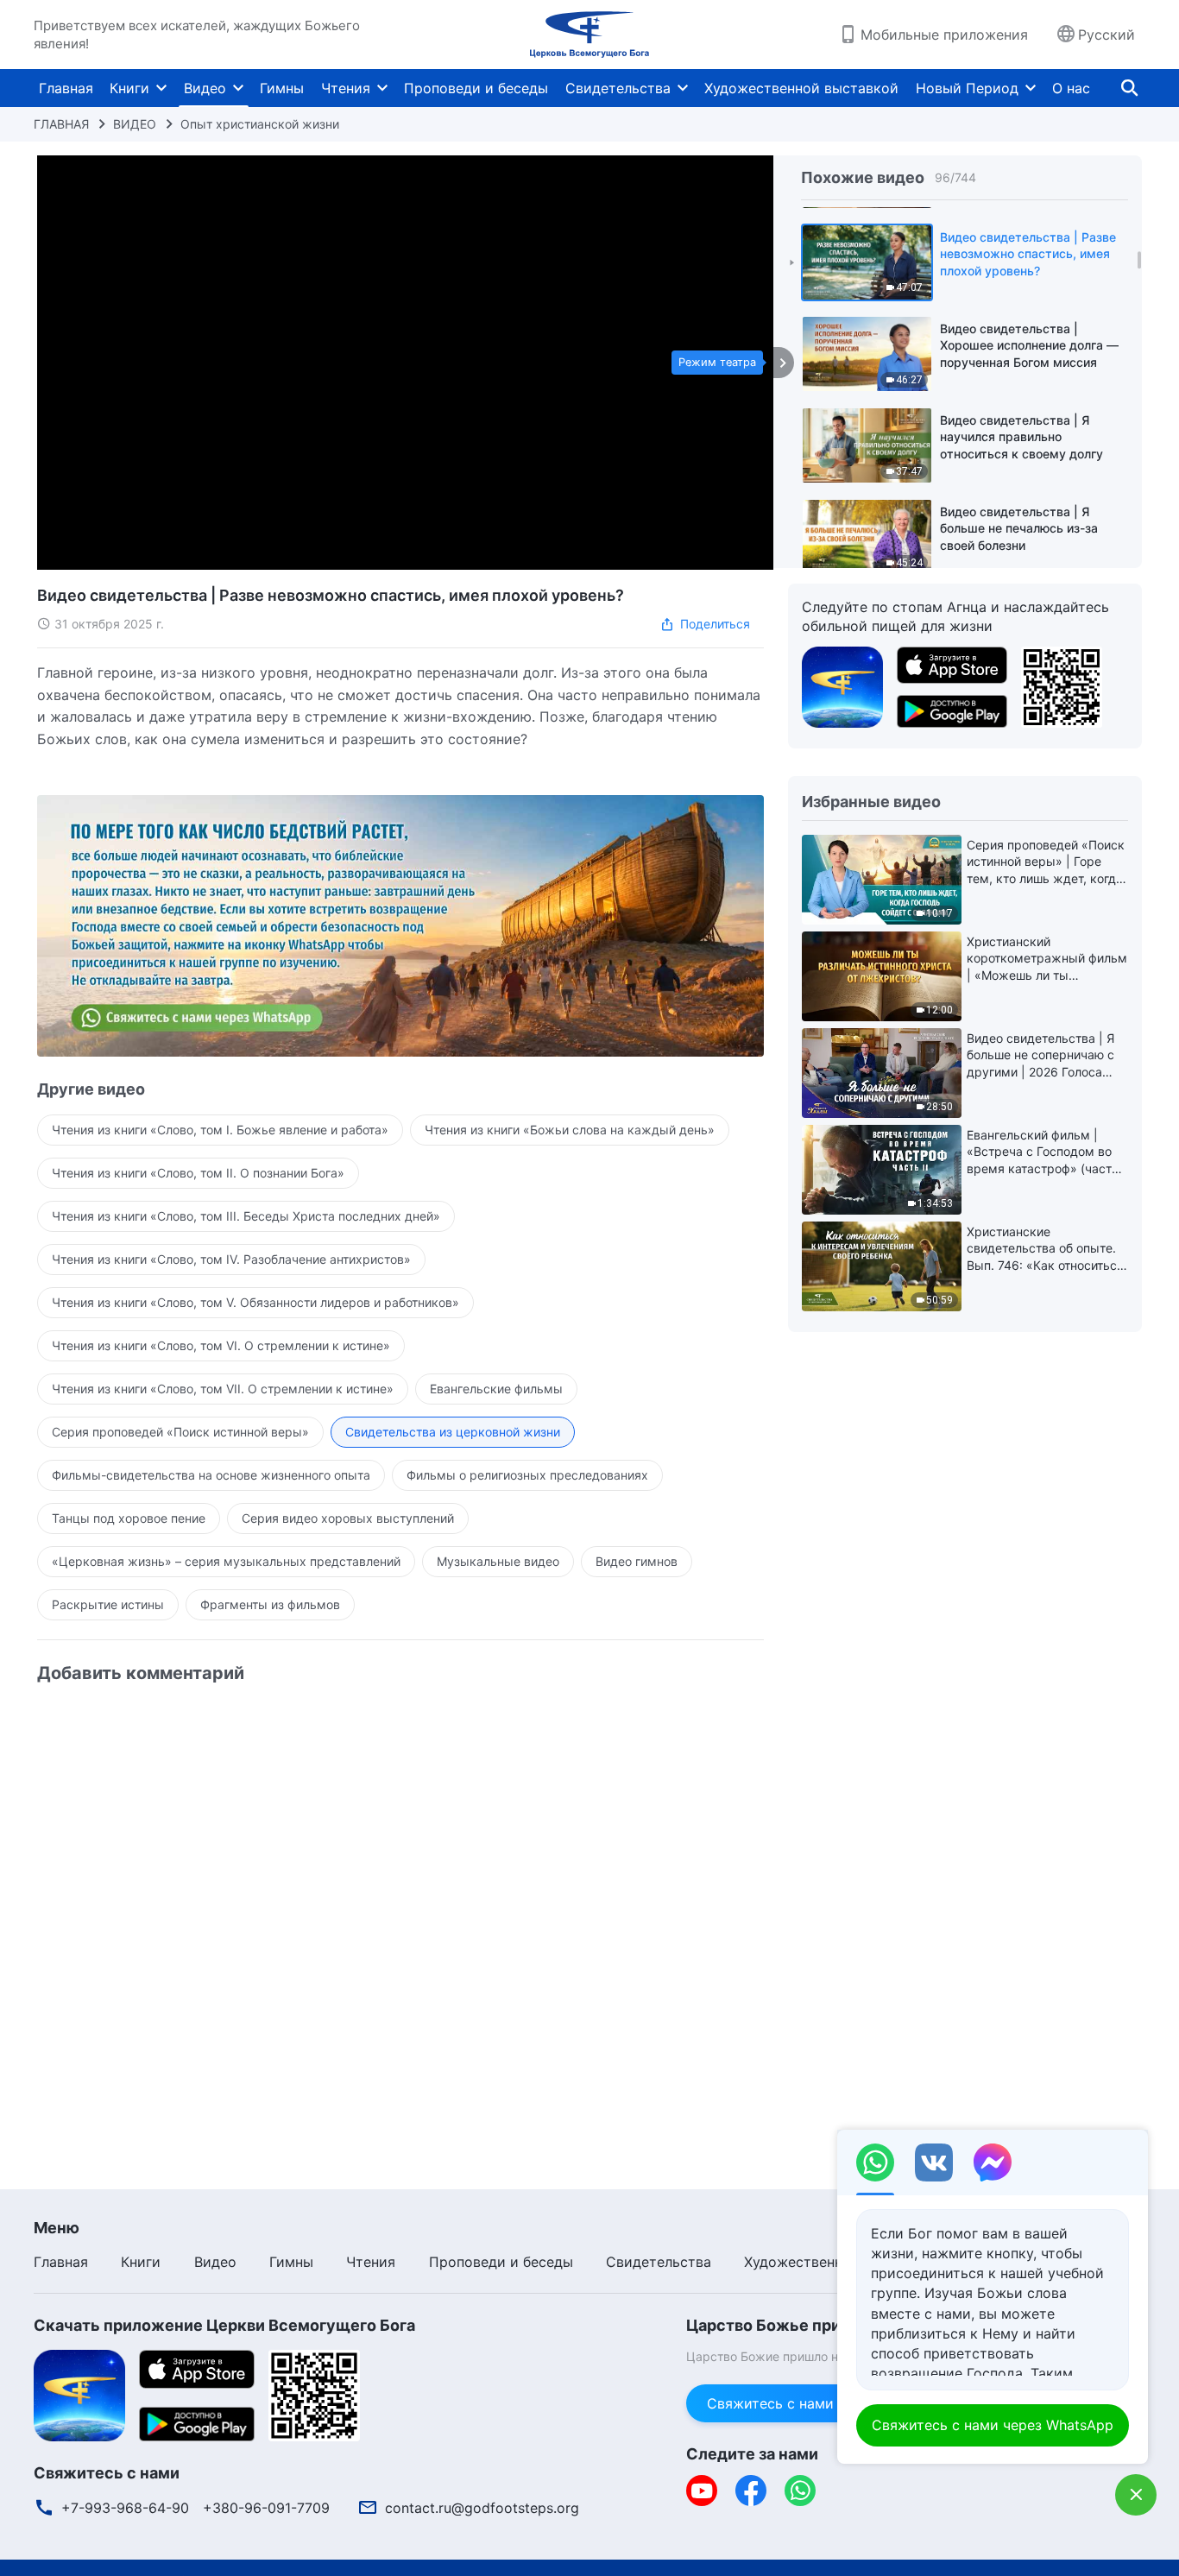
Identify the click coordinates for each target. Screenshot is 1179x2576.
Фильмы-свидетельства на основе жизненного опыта (211, 1475)
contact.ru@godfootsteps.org (482, 2508)
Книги (129, 88)
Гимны (282, 88)
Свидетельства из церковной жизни (453, 1432)
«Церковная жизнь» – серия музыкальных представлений (226, 1561)
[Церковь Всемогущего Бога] (589, 35)
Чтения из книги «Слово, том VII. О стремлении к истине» (223, 1389)
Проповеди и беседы (476, 88)
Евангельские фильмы (496, 1389)
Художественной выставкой (801, 88)
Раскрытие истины (108, 1604)
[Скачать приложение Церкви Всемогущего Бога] (842, 685)
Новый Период (967, 88)
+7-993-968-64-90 (125, 2508)
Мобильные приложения (944, 35)
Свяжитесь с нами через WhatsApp (828, 2403)
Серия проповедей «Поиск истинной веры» (180, 1432)
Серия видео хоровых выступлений (348, 1518)
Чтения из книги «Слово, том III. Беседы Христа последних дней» (246, 1216)
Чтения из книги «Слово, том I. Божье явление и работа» (220, 1130)
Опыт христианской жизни (260, 124)
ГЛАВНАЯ (61, 124)
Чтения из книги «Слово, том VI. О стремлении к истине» (221, 1345)
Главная (66, 88)
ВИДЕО (135, 124)
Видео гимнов (637, 1561)
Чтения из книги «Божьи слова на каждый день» (570, 1130)
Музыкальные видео (498, 1561)
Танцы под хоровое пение (129, 1518)
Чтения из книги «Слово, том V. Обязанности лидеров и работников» (255, 1302)
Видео (205, 88)
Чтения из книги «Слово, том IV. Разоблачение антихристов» (231, 1259)
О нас (1071, 88)
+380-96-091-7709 (266, 2508)
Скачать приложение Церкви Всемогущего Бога (224, 2325)
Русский (1106, 35)
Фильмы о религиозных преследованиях (527, 1475)
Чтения (346, 88)
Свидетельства (618, 88)
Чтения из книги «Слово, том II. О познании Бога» (198, 1173)
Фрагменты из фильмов (270, 1604)
